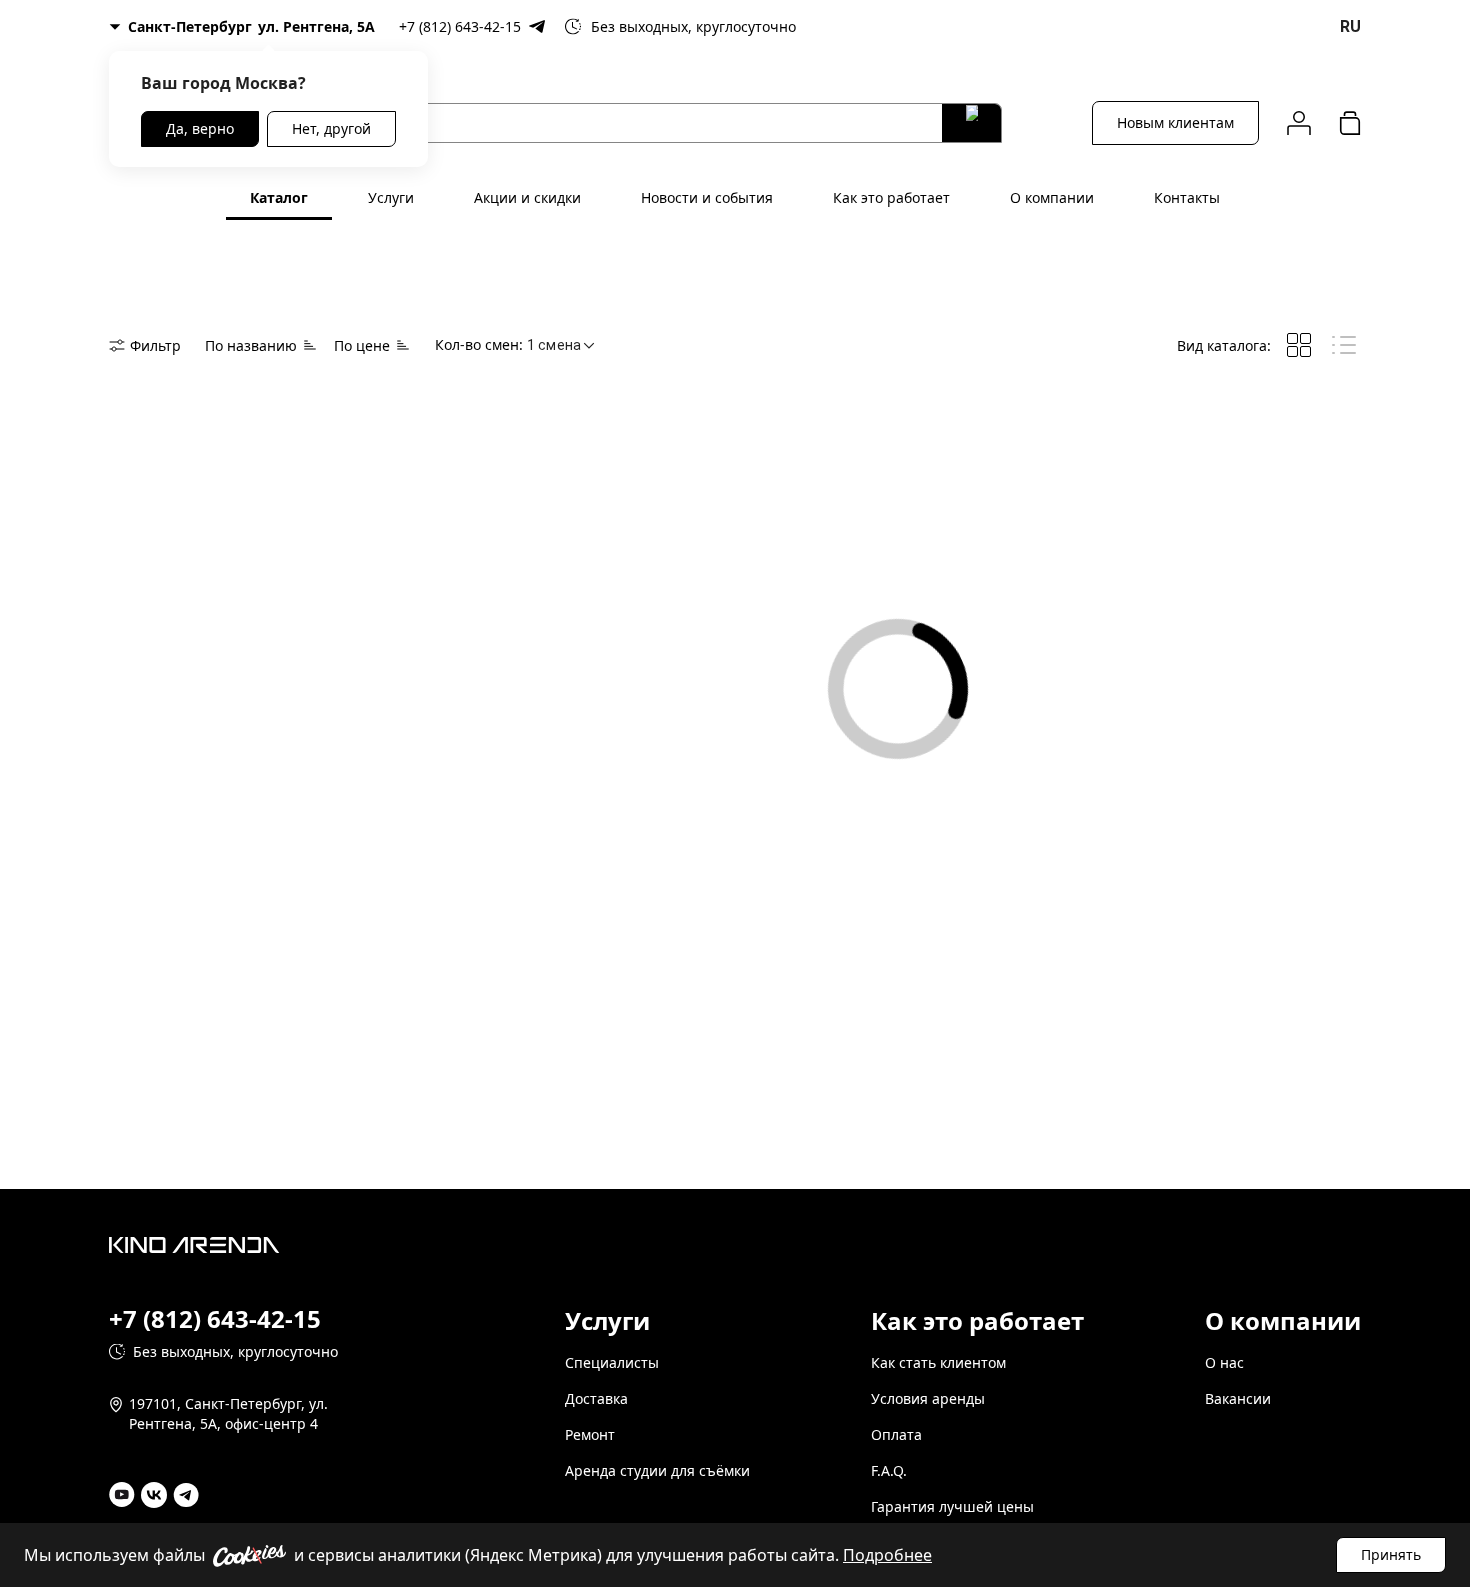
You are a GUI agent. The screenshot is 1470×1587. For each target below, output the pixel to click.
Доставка (596, 1398)
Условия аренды (928, 1398)
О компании (1052, 197)
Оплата (896, 1434)
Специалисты (612, 1362)
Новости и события (707, 197)
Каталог (279, 197)
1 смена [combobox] (554, 345)
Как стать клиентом (938, 1362)
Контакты (1187, 197)
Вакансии (1238, 1398)
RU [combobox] (1350, 26)
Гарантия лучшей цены (952, 1506)
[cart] (1350, 122)
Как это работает (891, 197)
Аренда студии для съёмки (657, 1470)
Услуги (391, 197)
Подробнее (887, 1555)
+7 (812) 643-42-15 (460, 26)
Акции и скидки (527, 197)
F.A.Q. (889, 1470)
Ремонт (590, 1434)
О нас (1224, 1362)
